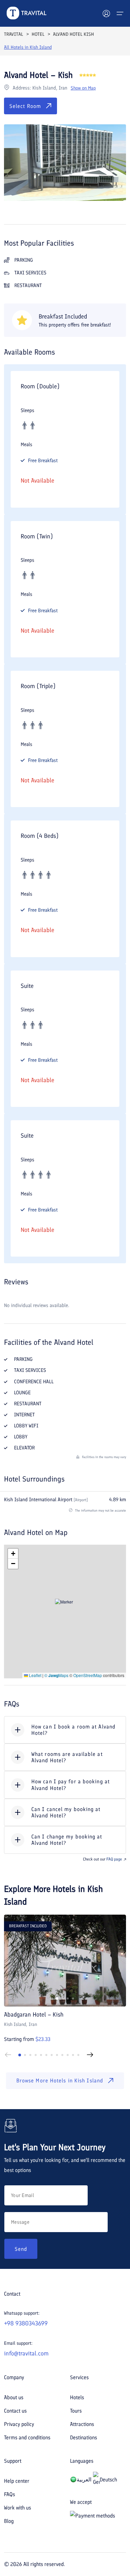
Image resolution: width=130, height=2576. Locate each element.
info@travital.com (26, 2353)
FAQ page (114, 1859)
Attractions (82, 2424)
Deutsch (108, 2480)
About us (14, 2397)
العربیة (84, 2480)
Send (21, 2249)
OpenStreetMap (88, 1675)
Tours (76, 2411)
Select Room (25, 106)
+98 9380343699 (26, 2323)
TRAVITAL (13, 34)
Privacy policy (19, 2424)
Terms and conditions (27, 2437)
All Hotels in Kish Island (28, 47)
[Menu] (120, 13)
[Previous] (8, 2055)
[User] (106, 13)
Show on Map (83, 88)
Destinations (83, 2437)
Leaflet (35, 1675)
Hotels (77, 2397)
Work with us (17, 2508)
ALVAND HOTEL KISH (73, 34)
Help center (17, 2481)
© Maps (56, 1675)
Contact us (15, 2411)
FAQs (9, 2494)
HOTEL (38, 34)
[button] (65, 1611)
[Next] (90, 2055)
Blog (9, 2521)
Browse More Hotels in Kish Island (60, 2081)
